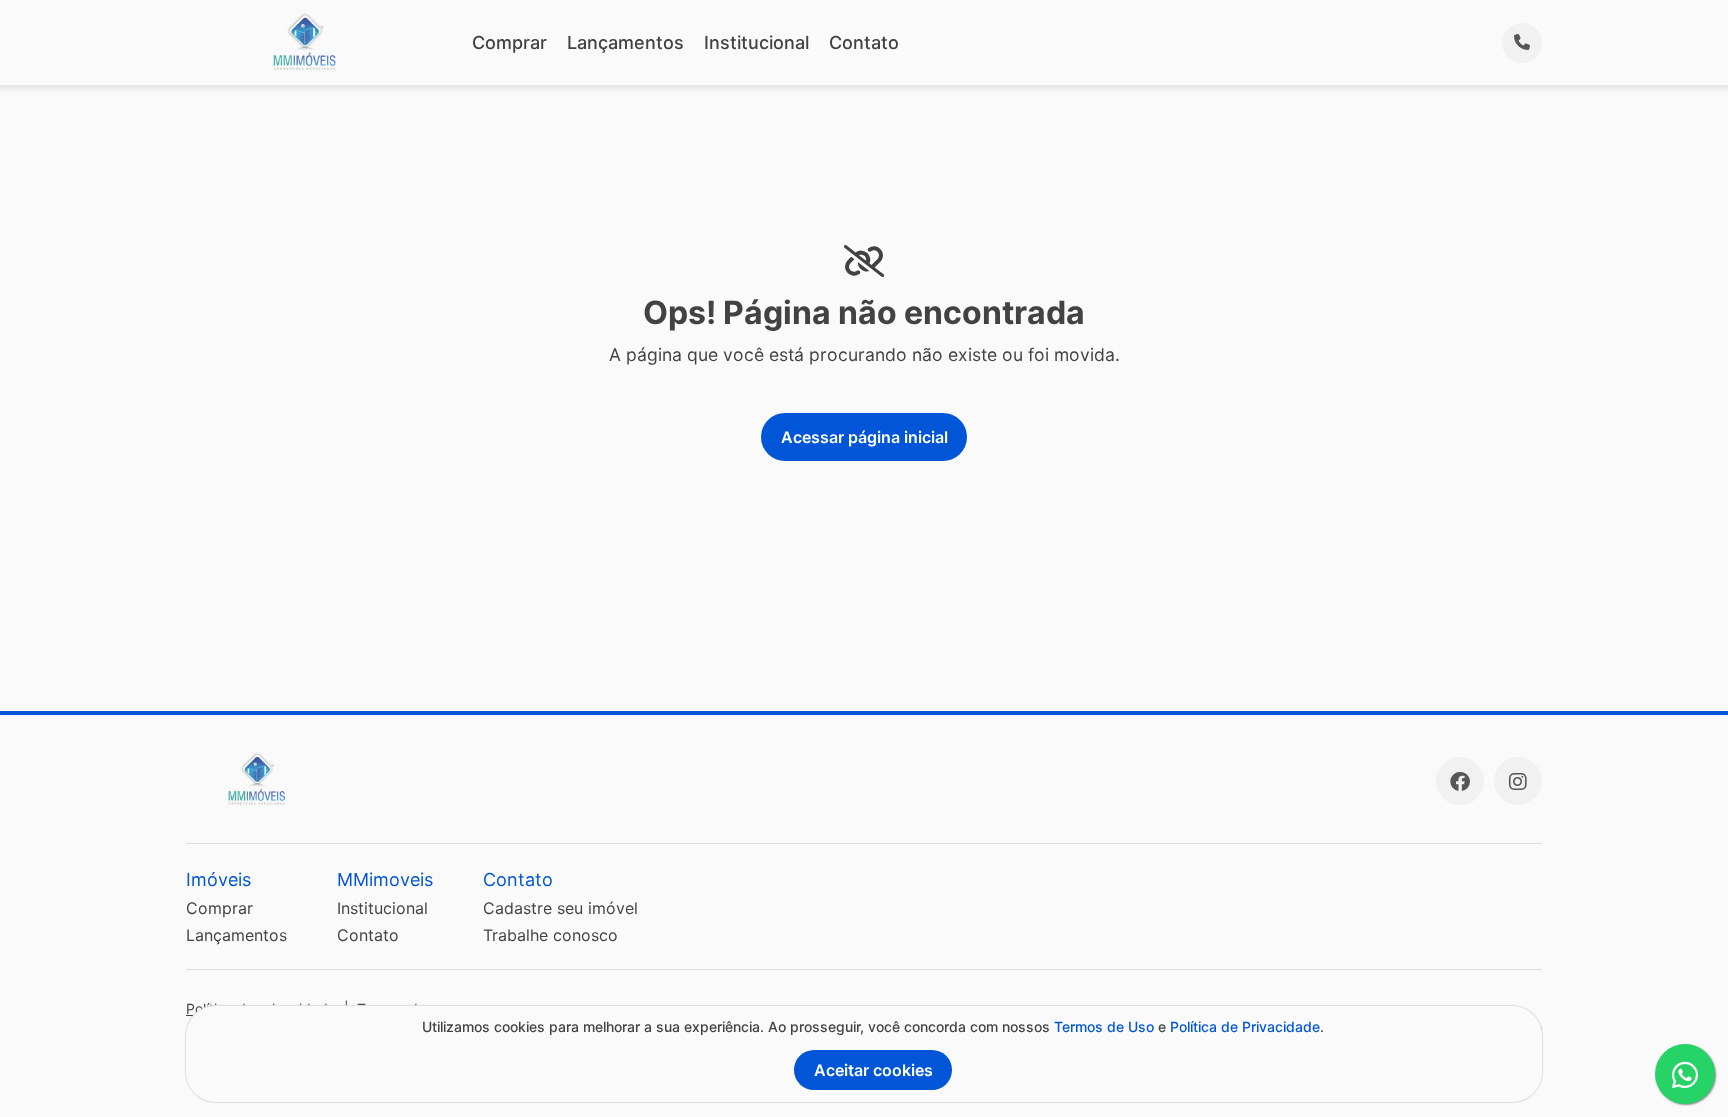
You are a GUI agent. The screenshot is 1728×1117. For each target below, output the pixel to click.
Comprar (509, 42)
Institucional (756, 42)
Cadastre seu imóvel (560, 908)
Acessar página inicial (864, 437)
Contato (864, 42)
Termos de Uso (1104, 1026)
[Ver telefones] (1522, 43)
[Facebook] (1460, 781)
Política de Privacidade (1245, 1026)
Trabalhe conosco (550, 935)
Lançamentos (625, 42)
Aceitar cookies (873, 1070)
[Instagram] (1518, 781)
